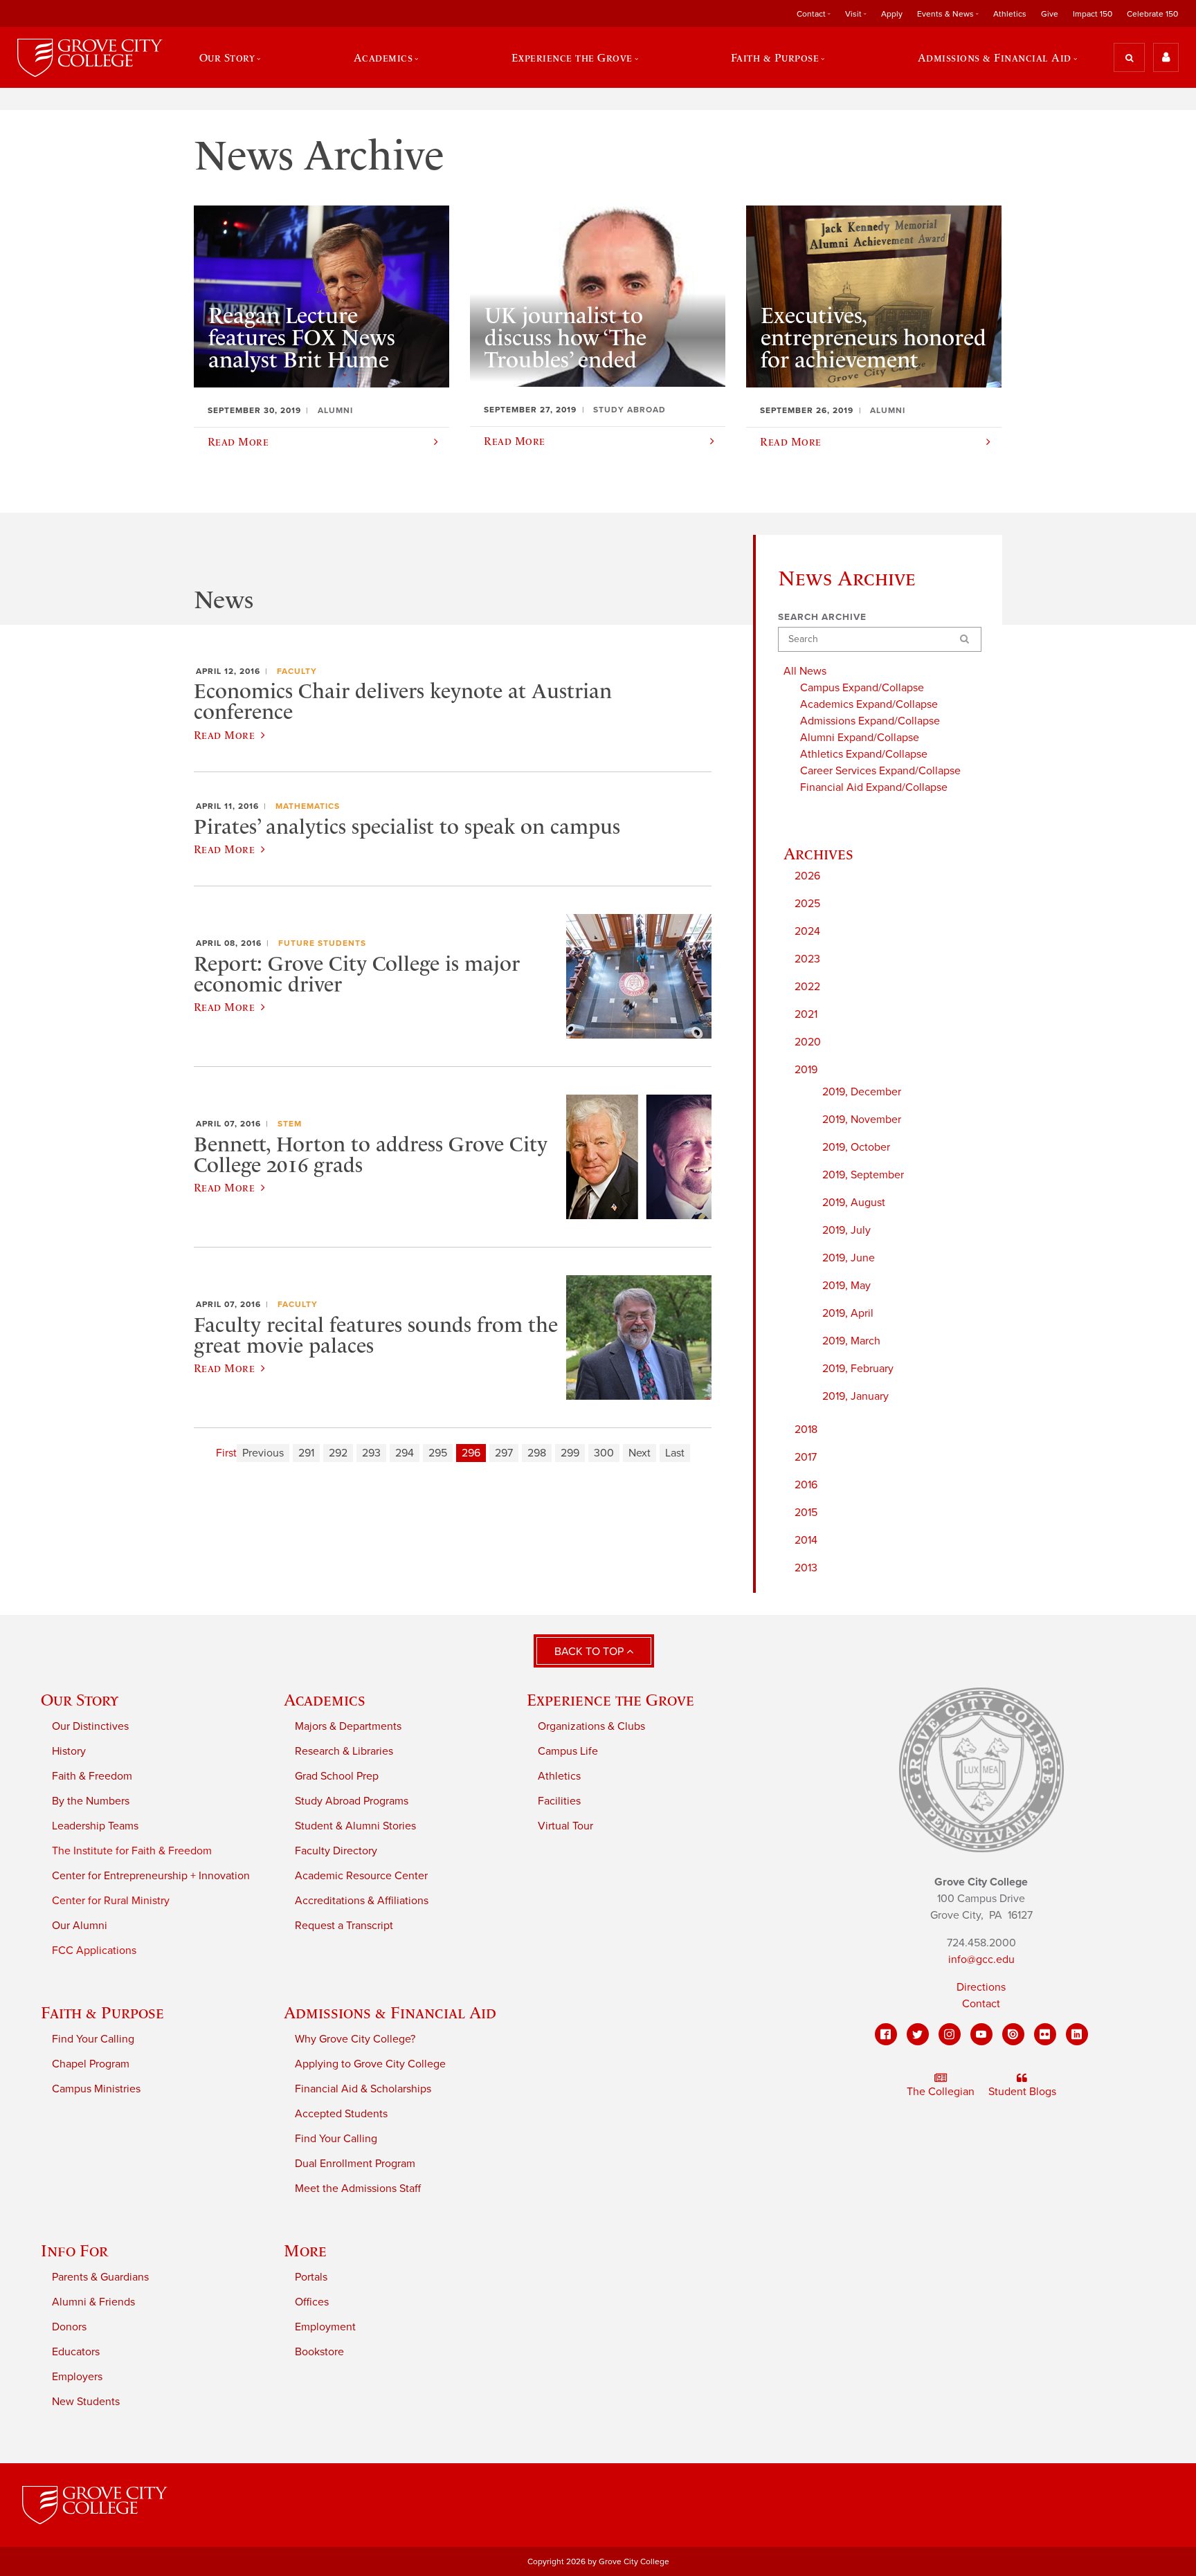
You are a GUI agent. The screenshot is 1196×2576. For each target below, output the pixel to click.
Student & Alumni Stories (355, 1826)
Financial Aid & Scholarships (363, 2089)
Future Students (322, 943)
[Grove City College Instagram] (950, 2034)
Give (1050, 14)
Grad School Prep (337, 1776)
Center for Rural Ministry (111, 1901)
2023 (807, 959)
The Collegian (941, 2092)
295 (438, 1453)
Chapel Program (91, 2064)
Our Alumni (80, 1926)
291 (306, 1453)
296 (471, 1453)
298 (537, 1453)
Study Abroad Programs (352, 1801)
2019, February (858, 1369)
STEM (290, 1124)
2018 (806, 1429)
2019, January (855, 1396)
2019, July (846, 1230)
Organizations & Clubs (591, 1726)
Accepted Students (341, 2114)
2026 (807, 876)
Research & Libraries (344, 1751)
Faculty (297, 671)
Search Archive (822, 617)
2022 (807, 987)
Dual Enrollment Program (355, 2164)
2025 (807, 904)
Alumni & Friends (93, 2302)
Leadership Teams (95, 1826)
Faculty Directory (336, 1851)
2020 (808, 1042)
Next (640, 1453)
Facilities (559, 1801)
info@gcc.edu (981, 1960)
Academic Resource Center (361, 1876)
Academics (325, 1700)
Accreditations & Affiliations (362, 1901)
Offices (312, 2302)
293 (371, 1453)
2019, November (862, 1120)
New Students (86, 2402)
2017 (806, 1457)
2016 (806, 1485)
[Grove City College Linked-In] (1077, 2034)
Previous (263, 1453)
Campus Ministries (96, 2089)
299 (570, 1453)
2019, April (848, 1313)
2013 (806, 1568)
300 (604, 1453)
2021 (806, 1014)
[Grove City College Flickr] (1045, 2034)
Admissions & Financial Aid (390, 2012)
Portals (311, 2277)
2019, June (849, 1258)
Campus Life (568, 1751)
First (226, 1453)
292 (338, 1453)
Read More (224, 735)
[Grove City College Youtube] (981, 2034)
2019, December (862, 1092)
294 (405, 1453)
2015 (806, 1513)
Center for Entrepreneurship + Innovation (151, 1876)
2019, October (856, 1147)
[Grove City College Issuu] (1013, 2034)
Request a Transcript (344, 1926)
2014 (806, 1540)
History (69, 1751)
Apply (892, 14)
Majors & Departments (348, 1726)
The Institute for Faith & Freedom (132, 1851)
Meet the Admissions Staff (358, 2189)
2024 (807, 931)
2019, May (846, 1286)
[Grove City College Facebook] (886, 2034)
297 (504, 1453)
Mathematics (308, 806)
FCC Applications (94, 1951)
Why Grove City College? (355, 2039)
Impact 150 (1093, 14)
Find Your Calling (93, 2039)
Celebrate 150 (1152, 14)
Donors (69, 2327)
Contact (981, 2004)
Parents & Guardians (100, 2277)
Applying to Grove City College (370, 2064)
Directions (981, 1987)
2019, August (854, 1203)
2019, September (863, 1175)
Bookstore (319, 2352)
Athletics (1010, 14)
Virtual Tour (565, 1826)
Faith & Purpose (102, 2012)
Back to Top (590, 1652)
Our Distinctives (90, 1726)
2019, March (851, 1341)
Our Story (80, 1700)
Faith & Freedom (92, 1776)
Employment (325, 2327)
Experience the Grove (610, 1700)
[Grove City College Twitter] (918, 2034)
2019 (806, 1070)
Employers (77, 2377)
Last (675, 1453)
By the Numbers (91, 1801)
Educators (76, 2352)
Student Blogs (1022, 2092)
